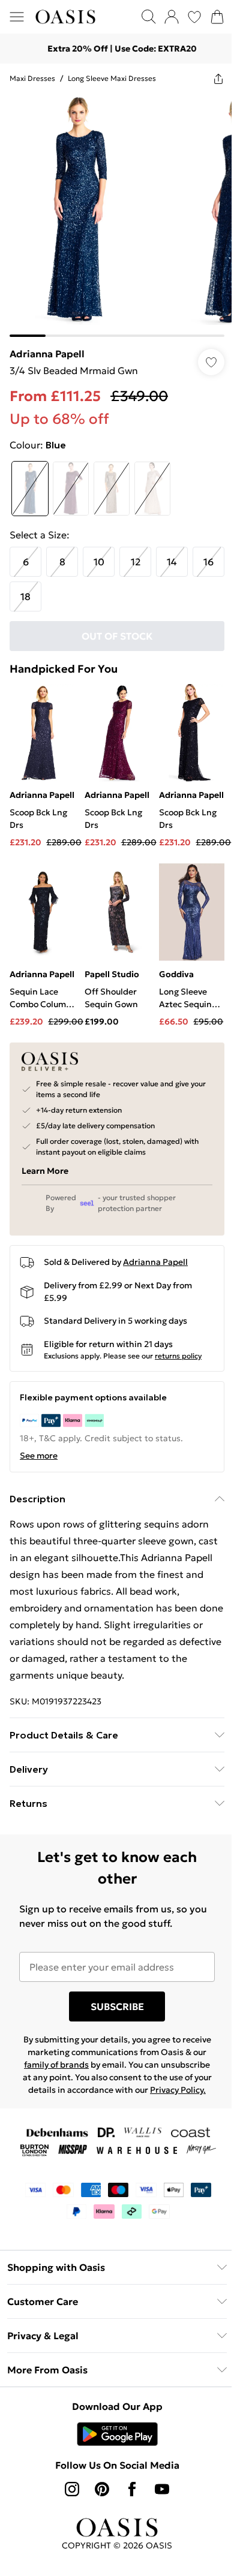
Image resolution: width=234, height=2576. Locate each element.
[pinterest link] (98, 2509)
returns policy (178, 1363)
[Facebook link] (128, 2509)
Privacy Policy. (112, 2110)
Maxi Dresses (32, 78)
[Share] (209, 79)
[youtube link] (158, 2509)
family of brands (89, 2072)
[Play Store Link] (112, 2454)
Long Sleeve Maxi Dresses (112, 78)
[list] (112, 211)
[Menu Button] (17, 17)
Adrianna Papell (47, 345)
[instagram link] (68, 2509)
